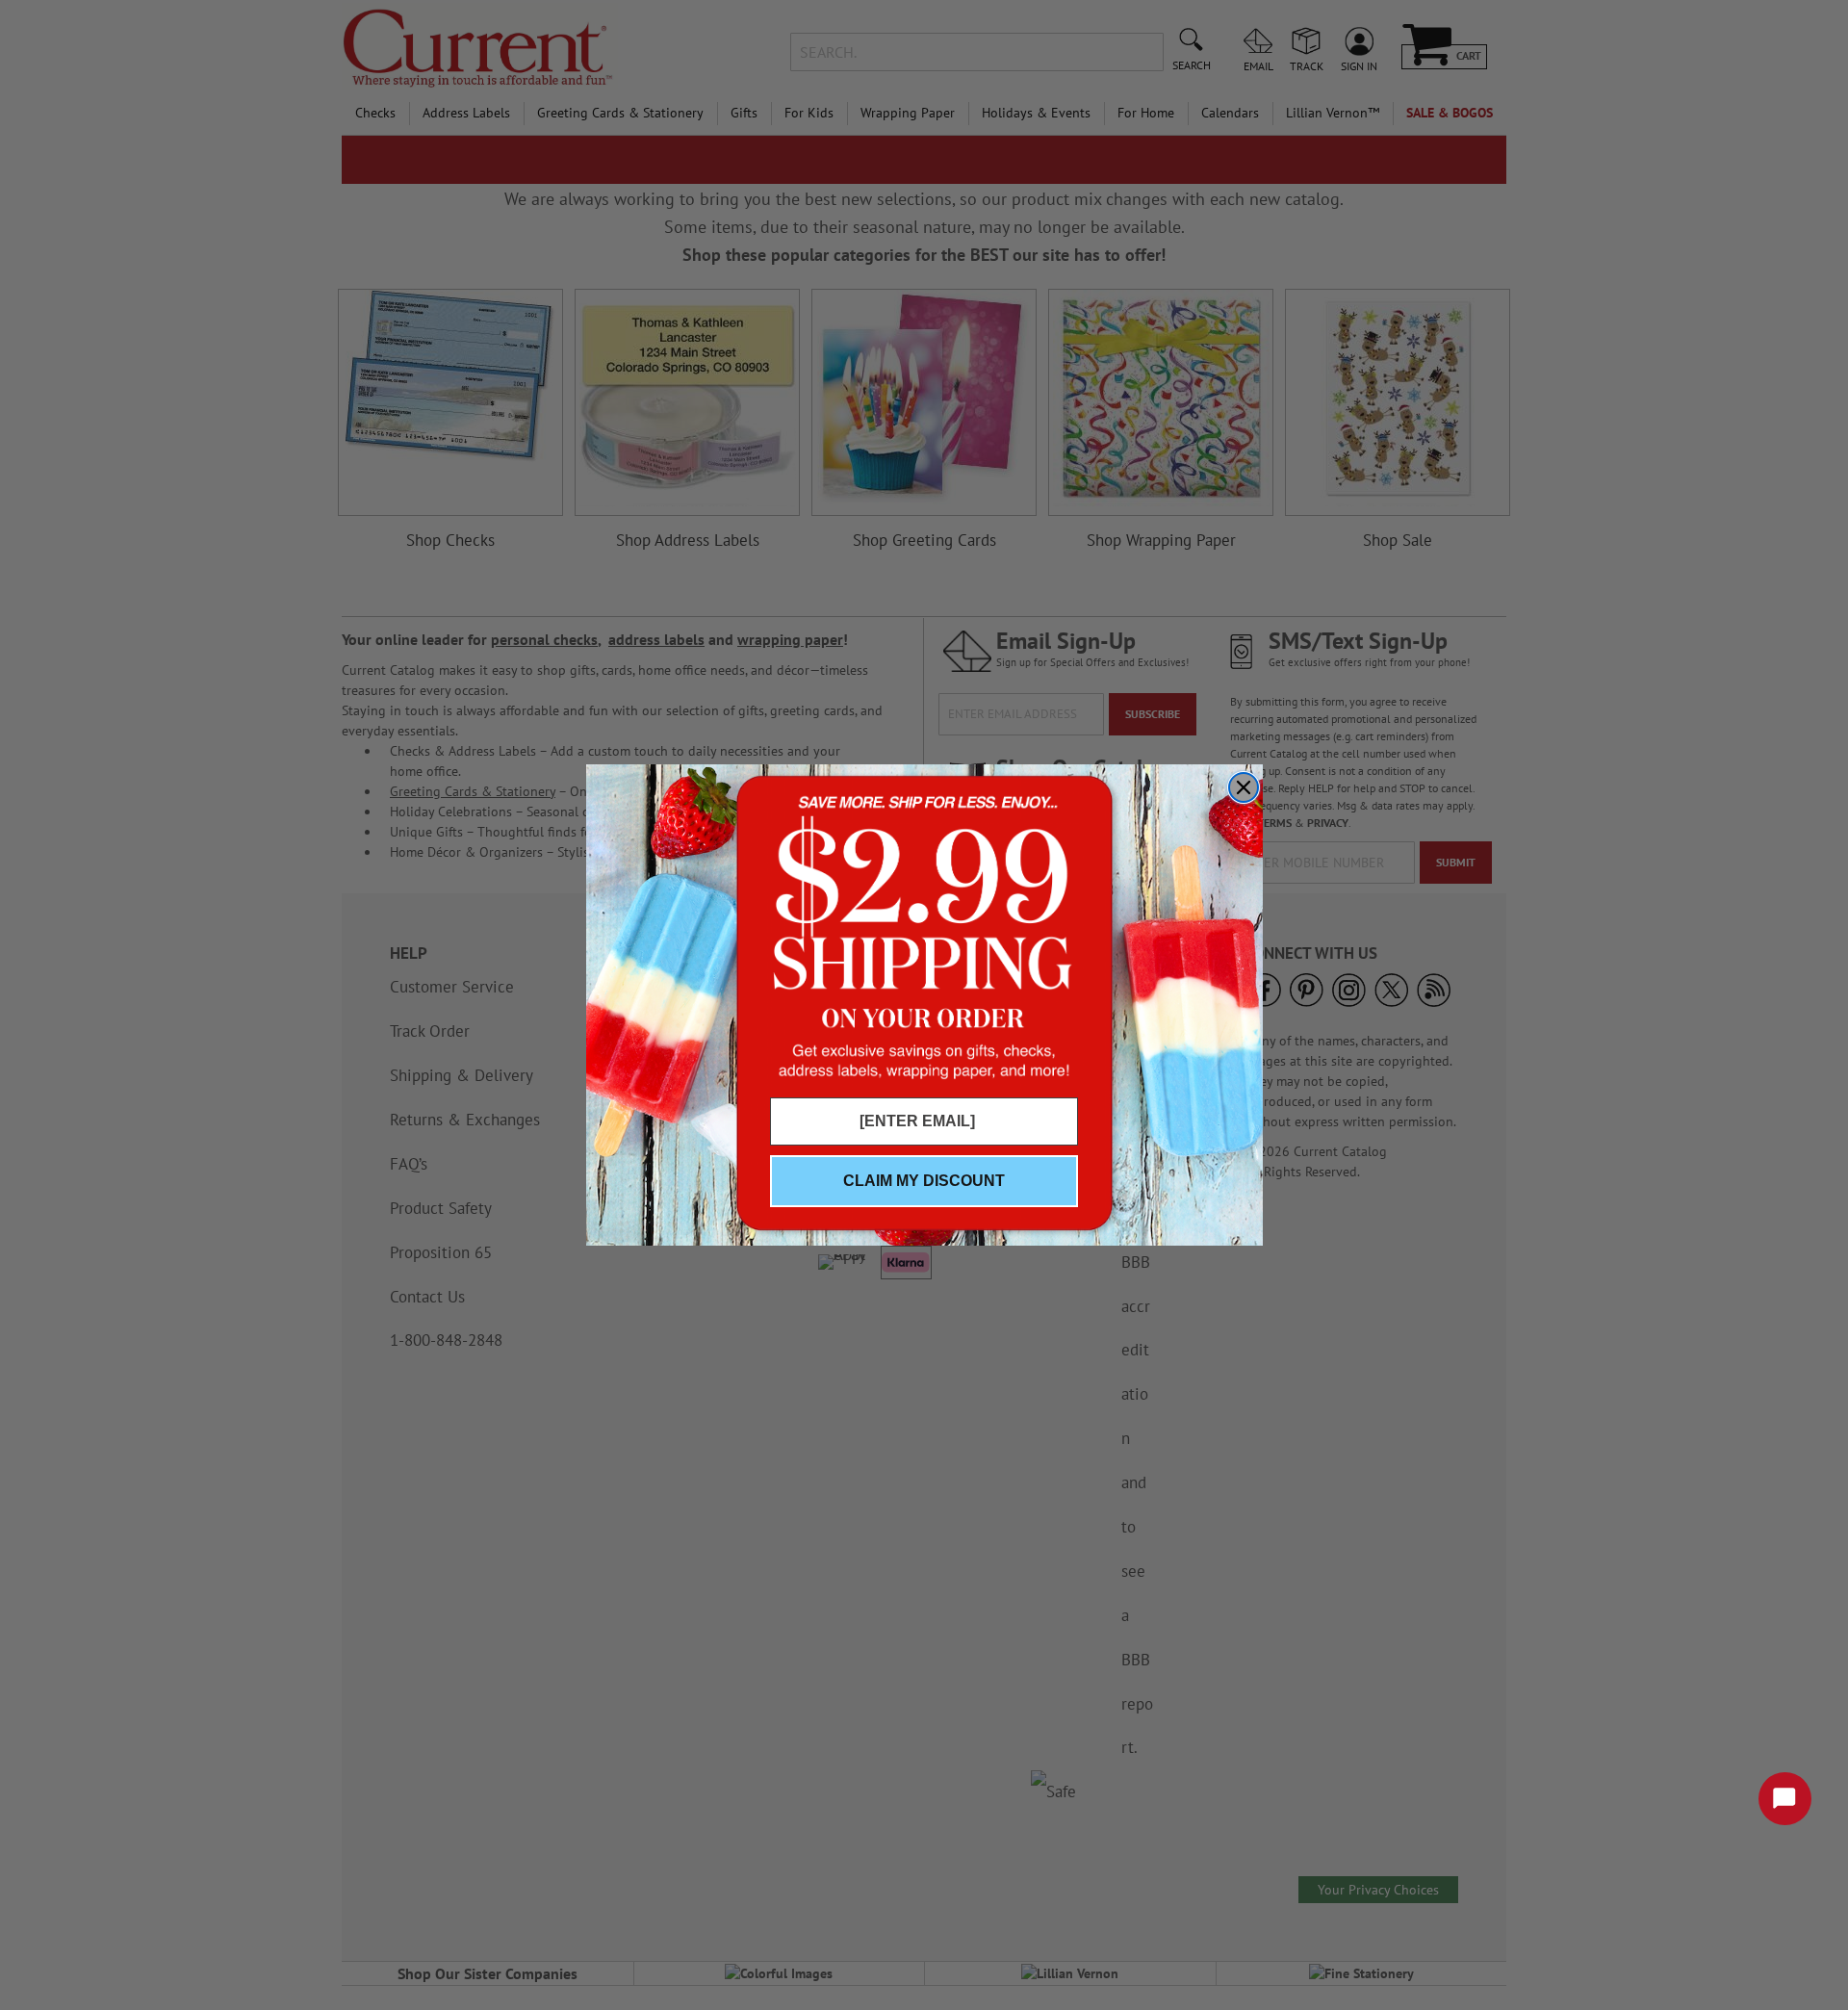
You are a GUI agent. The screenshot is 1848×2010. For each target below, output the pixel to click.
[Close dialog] (1244, 787)
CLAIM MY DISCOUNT (924, 1181)
